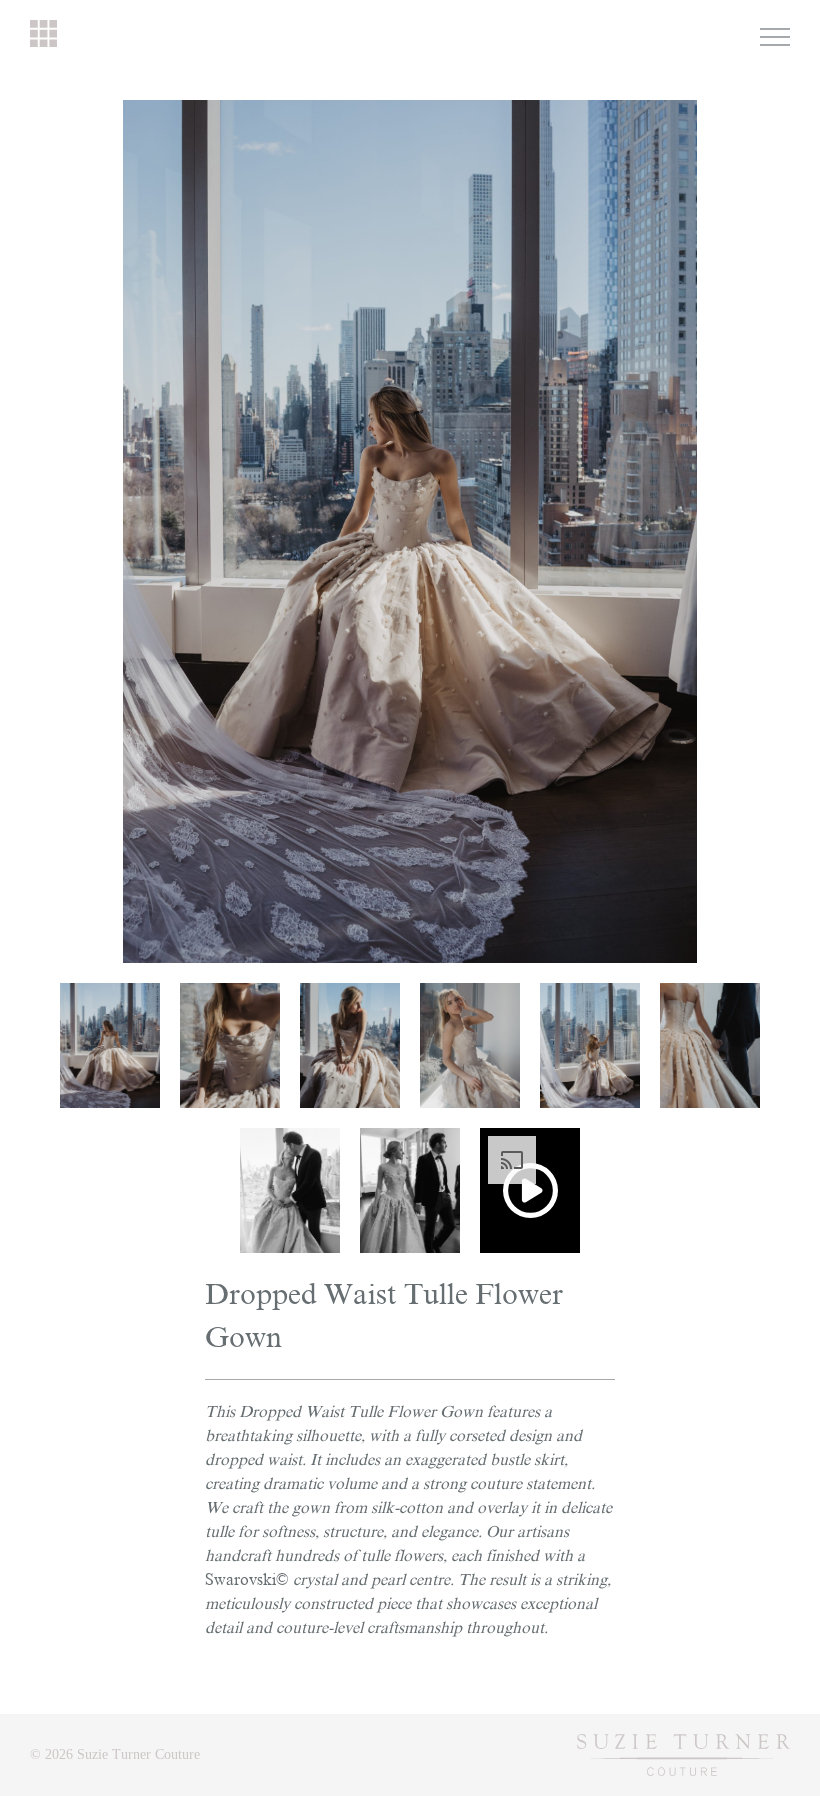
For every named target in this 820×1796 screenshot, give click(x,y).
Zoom (681, 111)
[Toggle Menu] (775, 37)
